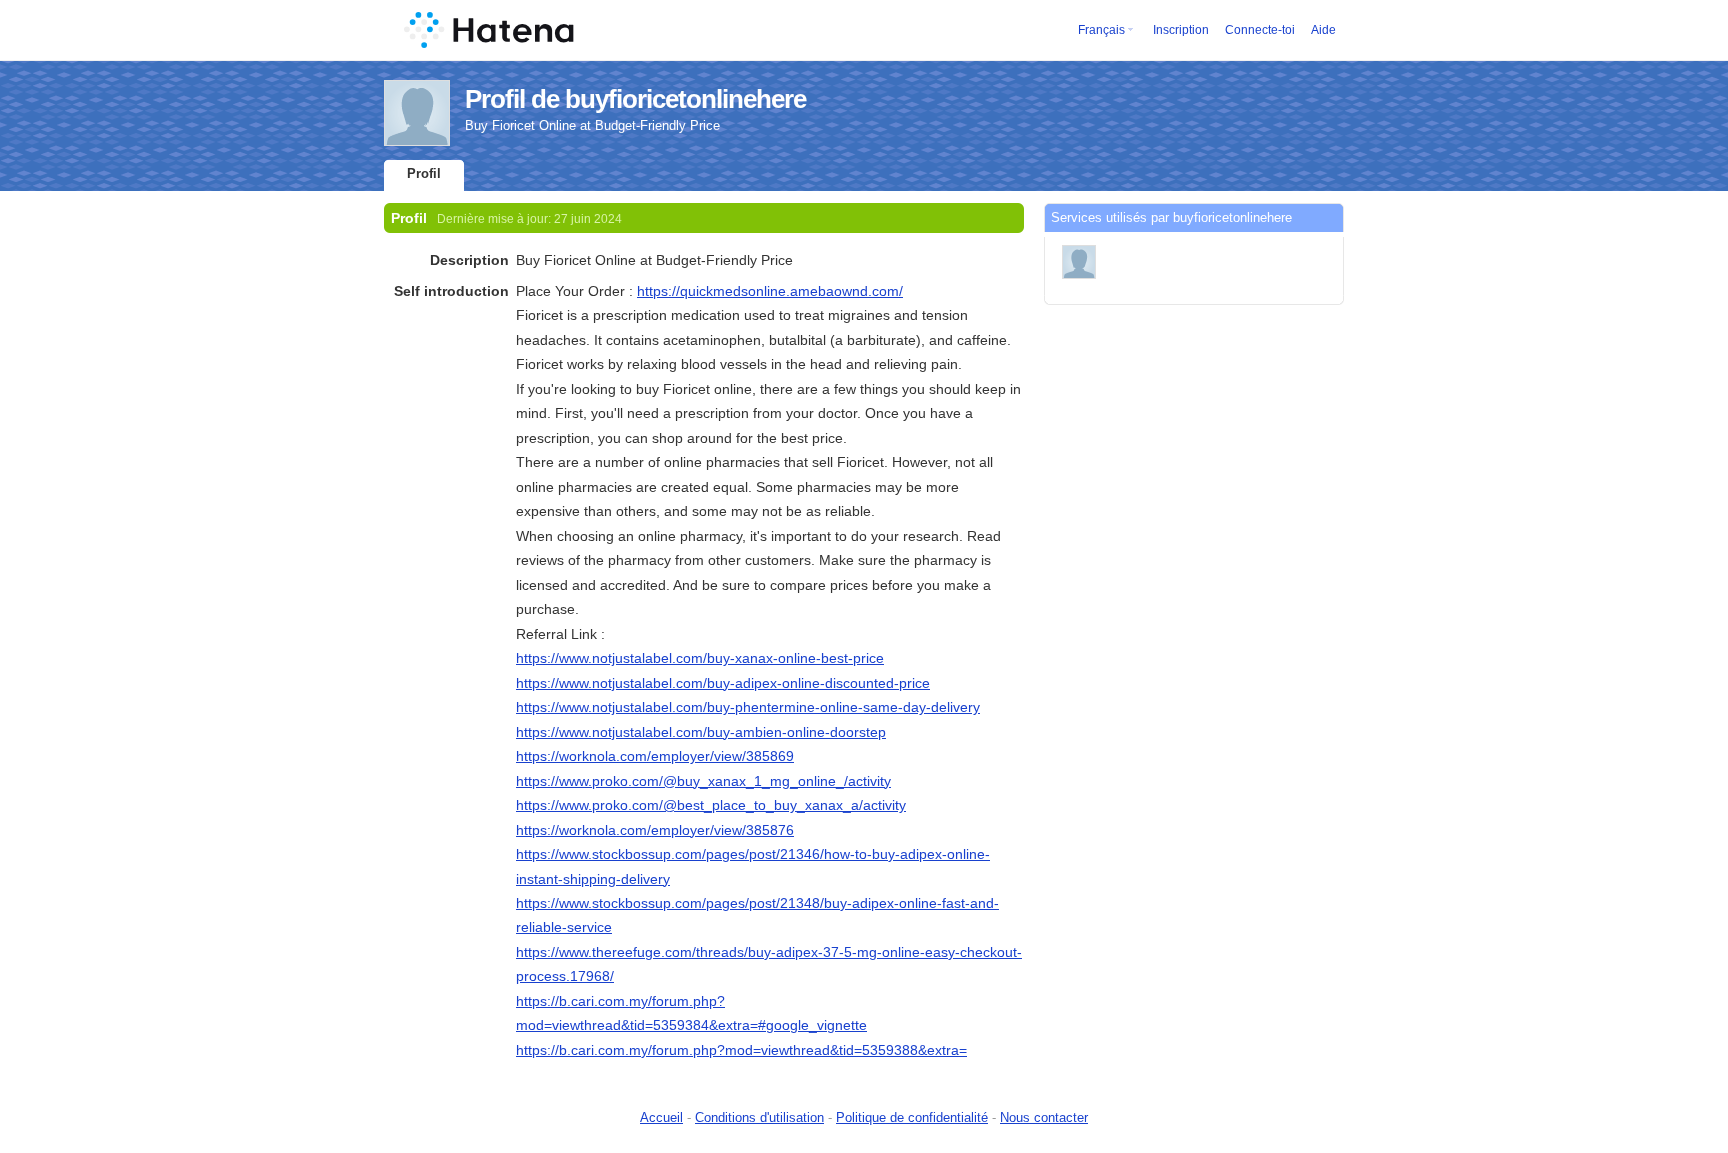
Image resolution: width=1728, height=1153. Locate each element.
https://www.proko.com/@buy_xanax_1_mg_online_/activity (703, 781)
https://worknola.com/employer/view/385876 (655, 830)
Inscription (1181, 30)
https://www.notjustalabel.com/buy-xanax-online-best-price (700, 658)
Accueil (661, 1117)
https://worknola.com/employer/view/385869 (655, 756)
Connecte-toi (1260, 30)
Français (1101, 30)
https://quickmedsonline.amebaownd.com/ (770, 291)
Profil (424, 173)
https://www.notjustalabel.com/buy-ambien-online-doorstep (701, 732)
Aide (1323, 30)
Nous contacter (1044, 1117)
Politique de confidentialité (912, 1117)
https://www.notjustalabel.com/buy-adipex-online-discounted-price (723, 683)
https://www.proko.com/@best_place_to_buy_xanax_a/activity (711, 805)
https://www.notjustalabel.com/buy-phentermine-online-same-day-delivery (748, 707)
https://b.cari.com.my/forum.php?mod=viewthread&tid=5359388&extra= (741, 1050)
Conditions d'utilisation (759, 1117)
